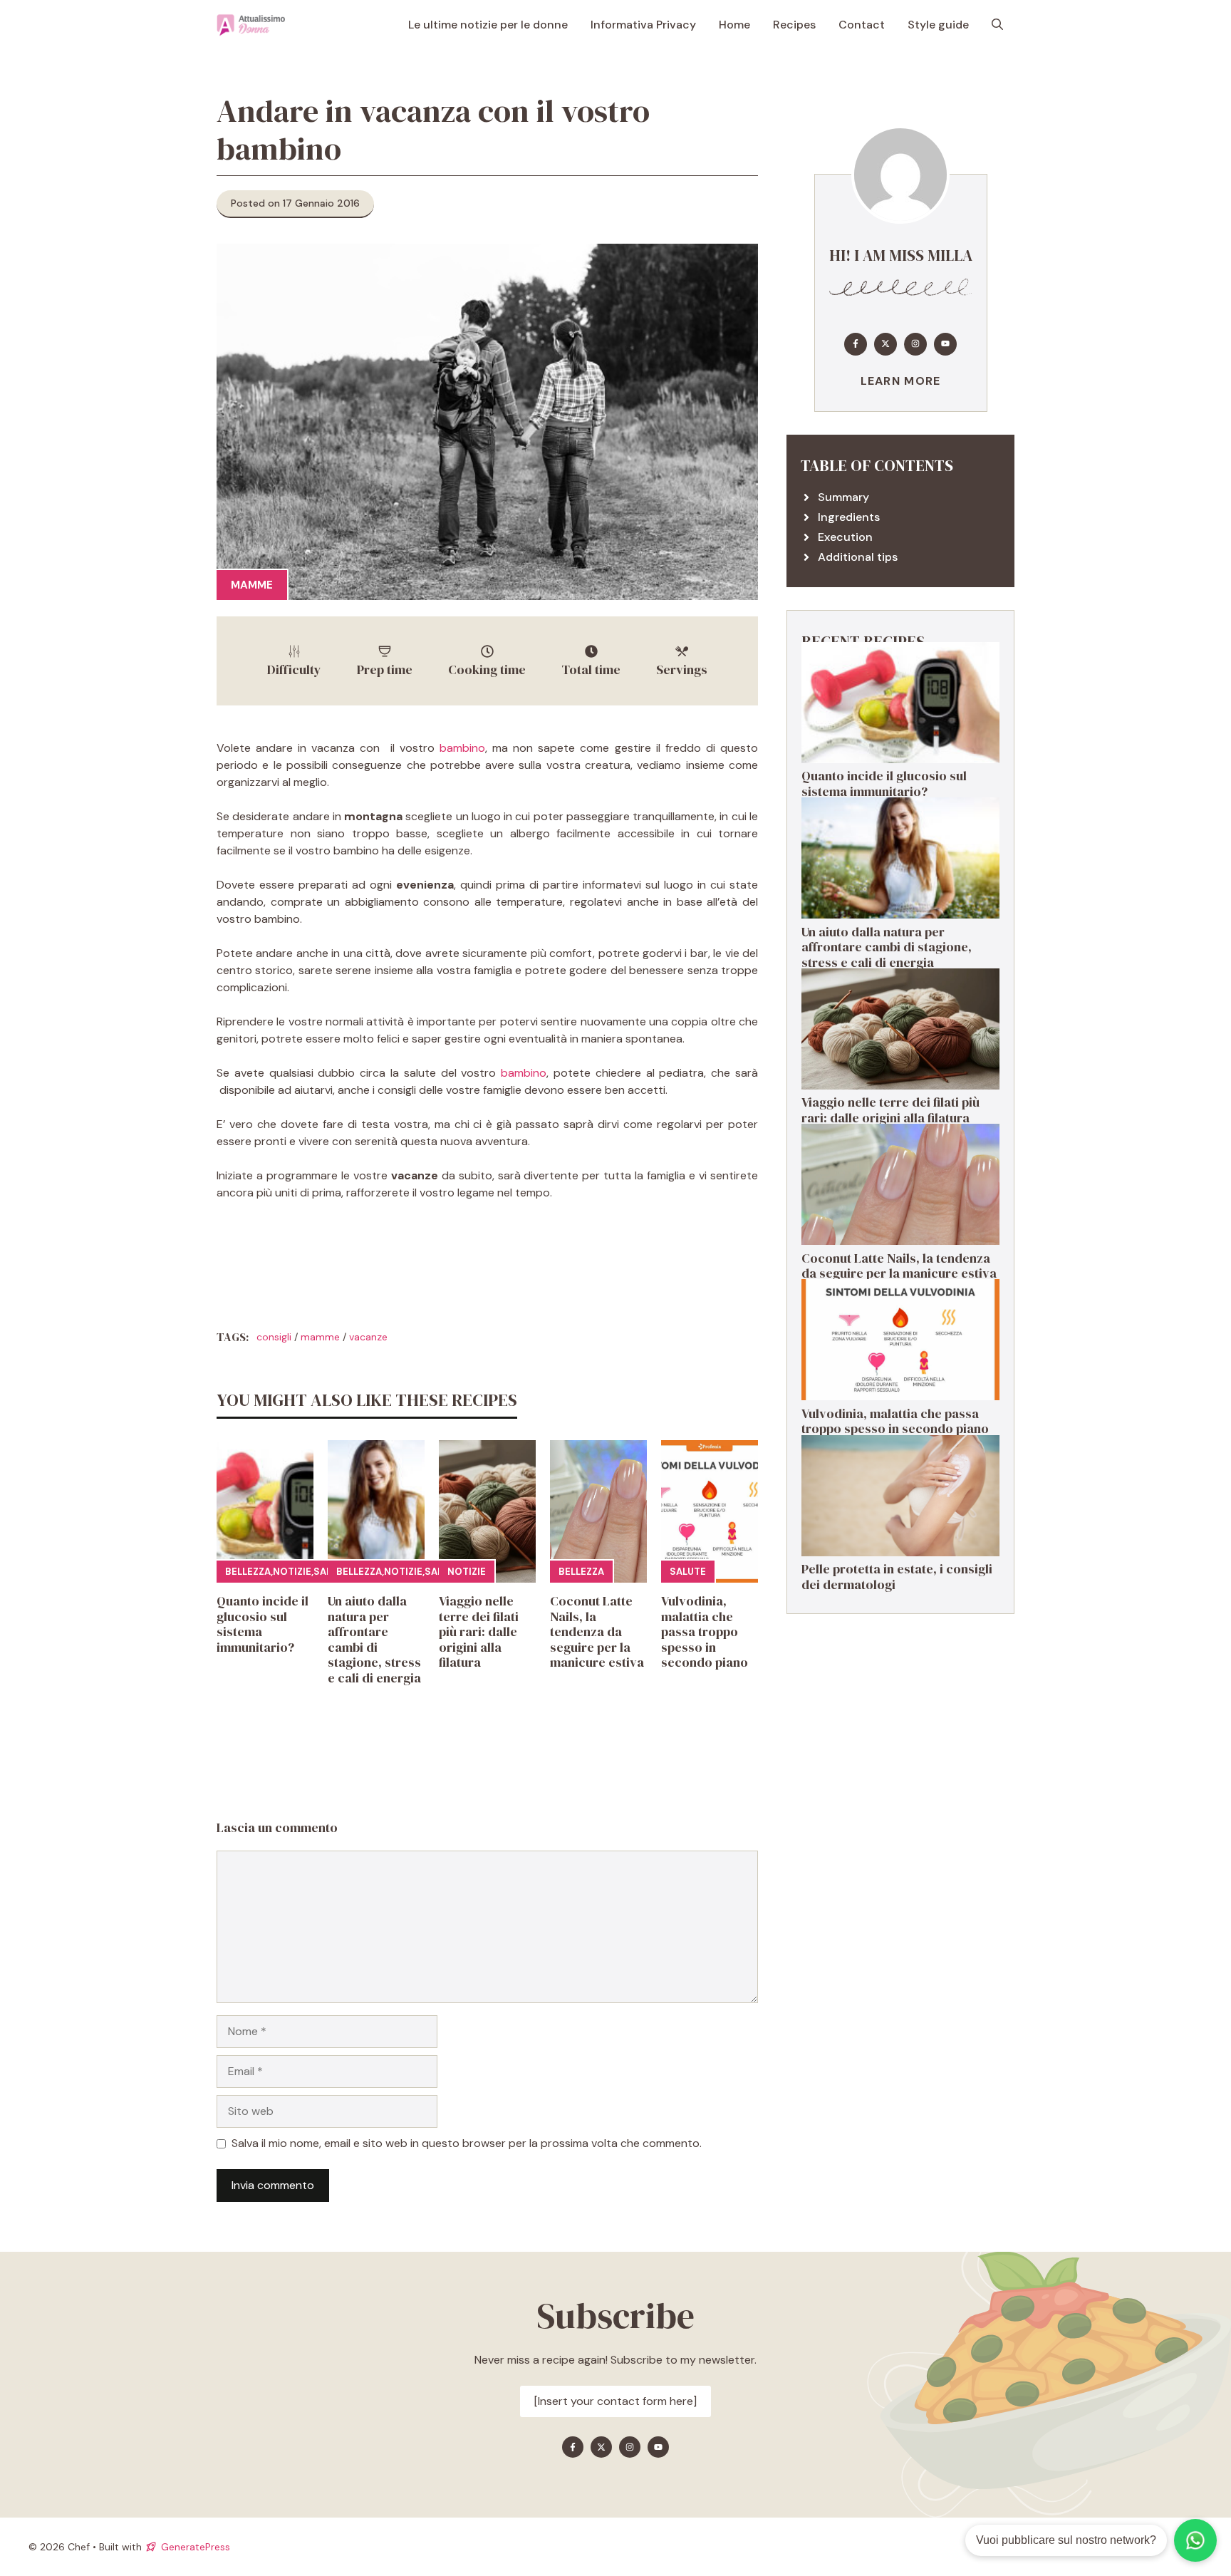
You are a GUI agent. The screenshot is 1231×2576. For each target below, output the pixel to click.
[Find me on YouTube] (945, 343)
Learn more (901, 380)
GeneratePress (196, 2547)
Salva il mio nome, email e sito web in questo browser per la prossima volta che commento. (467, 2143)
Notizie (292, 1572)
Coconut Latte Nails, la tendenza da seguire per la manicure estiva (597, 1631)
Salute (688, 1572)
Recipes (794, 25)
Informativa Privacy (643, 25)
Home (734, 25)
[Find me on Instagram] (915, 343)
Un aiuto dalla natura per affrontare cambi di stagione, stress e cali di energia (374, 1639)
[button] (997, 25)
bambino (462, 748)
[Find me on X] (885, 343)
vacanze (368, 1337)
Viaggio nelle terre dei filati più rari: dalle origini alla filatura (479, 1631)
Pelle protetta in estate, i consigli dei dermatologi (897, 1577)
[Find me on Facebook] (856, 343)
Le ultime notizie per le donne (488, 25)
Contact (862, 25)
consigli (274, 1337)
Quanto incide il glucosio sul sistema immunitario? (263, 1624)
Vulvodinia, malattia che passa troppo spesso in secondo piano (705, 1631)
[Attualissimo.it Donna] (251, 25)
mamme (320, 1337)
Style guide (938, 25)
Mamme (252, 585)
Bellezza (248, 1572)
